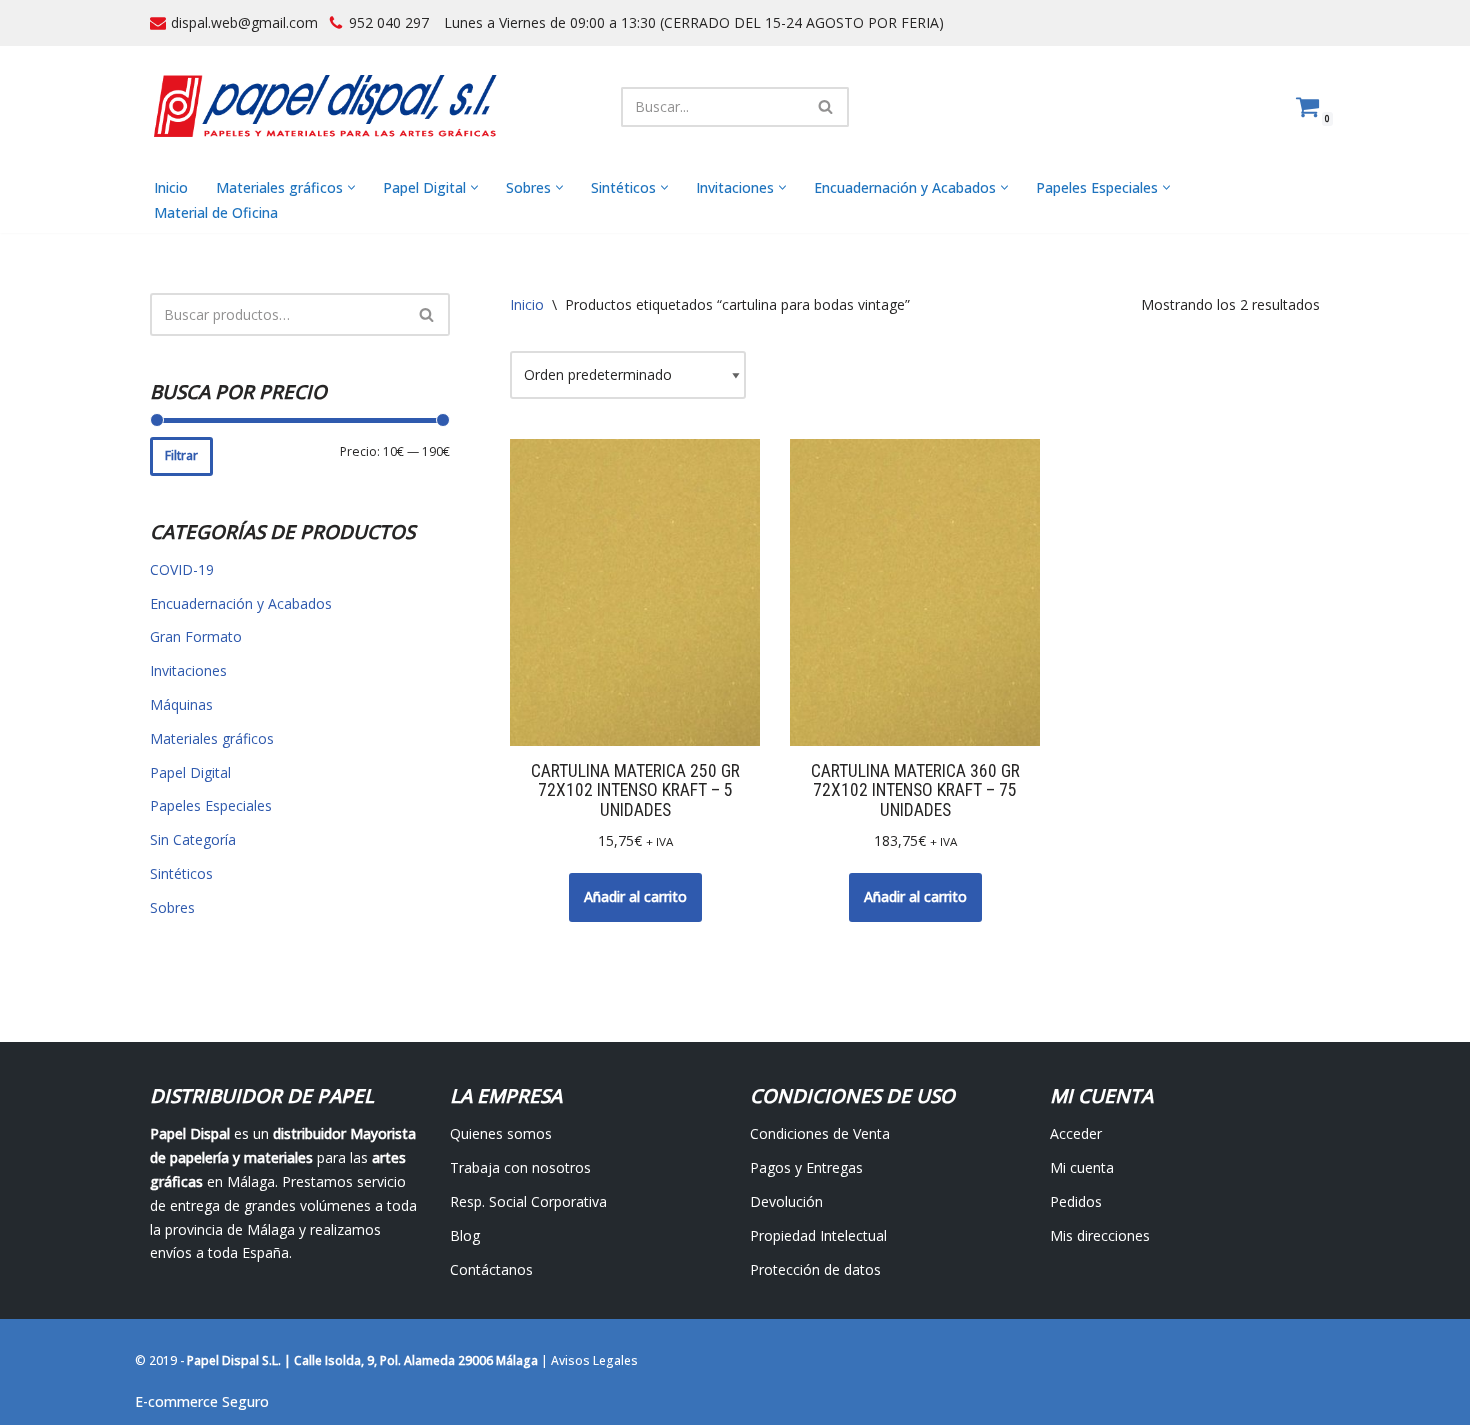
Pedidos (1076, 1201)
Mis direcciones (1100, 1235)
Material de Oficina (216, 212)
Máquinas (181, 704)
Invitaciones (188, 670)
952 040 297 (389, 22)
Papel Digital (190, 772)
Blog (465, 1235)
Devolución (786, 1201)
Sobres (172, 907)
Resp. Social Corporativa (528, 1201)
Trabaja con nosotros (520, 1167)
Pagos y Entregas (806, 1167)
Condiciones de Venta (820, 1133)
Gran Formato (196, 636)
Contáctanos (491, 1269)
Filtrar (181, 455)
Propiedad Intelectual (818, 1235)
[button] (351, 187)
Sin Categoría (193, 839)
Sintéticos (181, 873)
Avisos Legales (594, 1360)
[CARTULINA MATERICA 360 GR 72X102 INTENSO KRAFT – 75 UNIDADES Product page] (915, 593)
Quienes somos (501, 1133)
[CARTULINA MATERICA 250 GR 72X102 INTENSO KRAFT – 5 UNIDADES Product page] (635, 593)
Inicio (171, 187)
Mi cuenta (1082, 1167)
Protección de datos (815, 1269)
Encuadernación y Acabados (241, 603)
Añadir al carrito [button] (635, 896)
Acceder (1076, 1133)
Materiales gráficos (212, 738)
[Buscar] (826, 107)
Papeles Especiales (211, 805)
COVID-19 (182, 569)
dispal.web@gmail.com (244, 22)
